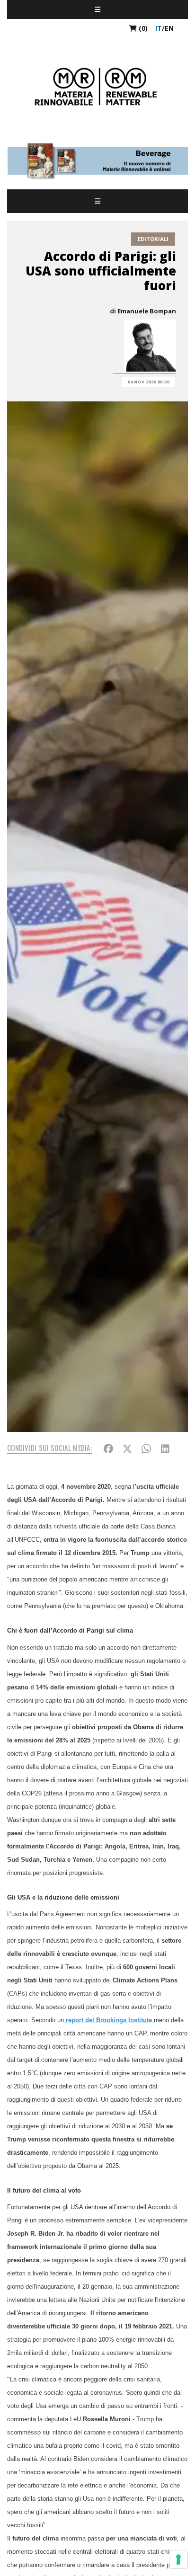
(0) (142, 28)
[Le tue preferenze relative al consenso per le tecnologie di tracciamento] (178, 2559)
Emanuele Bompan (147, 311)
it (159, 28)
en (169, 28)
